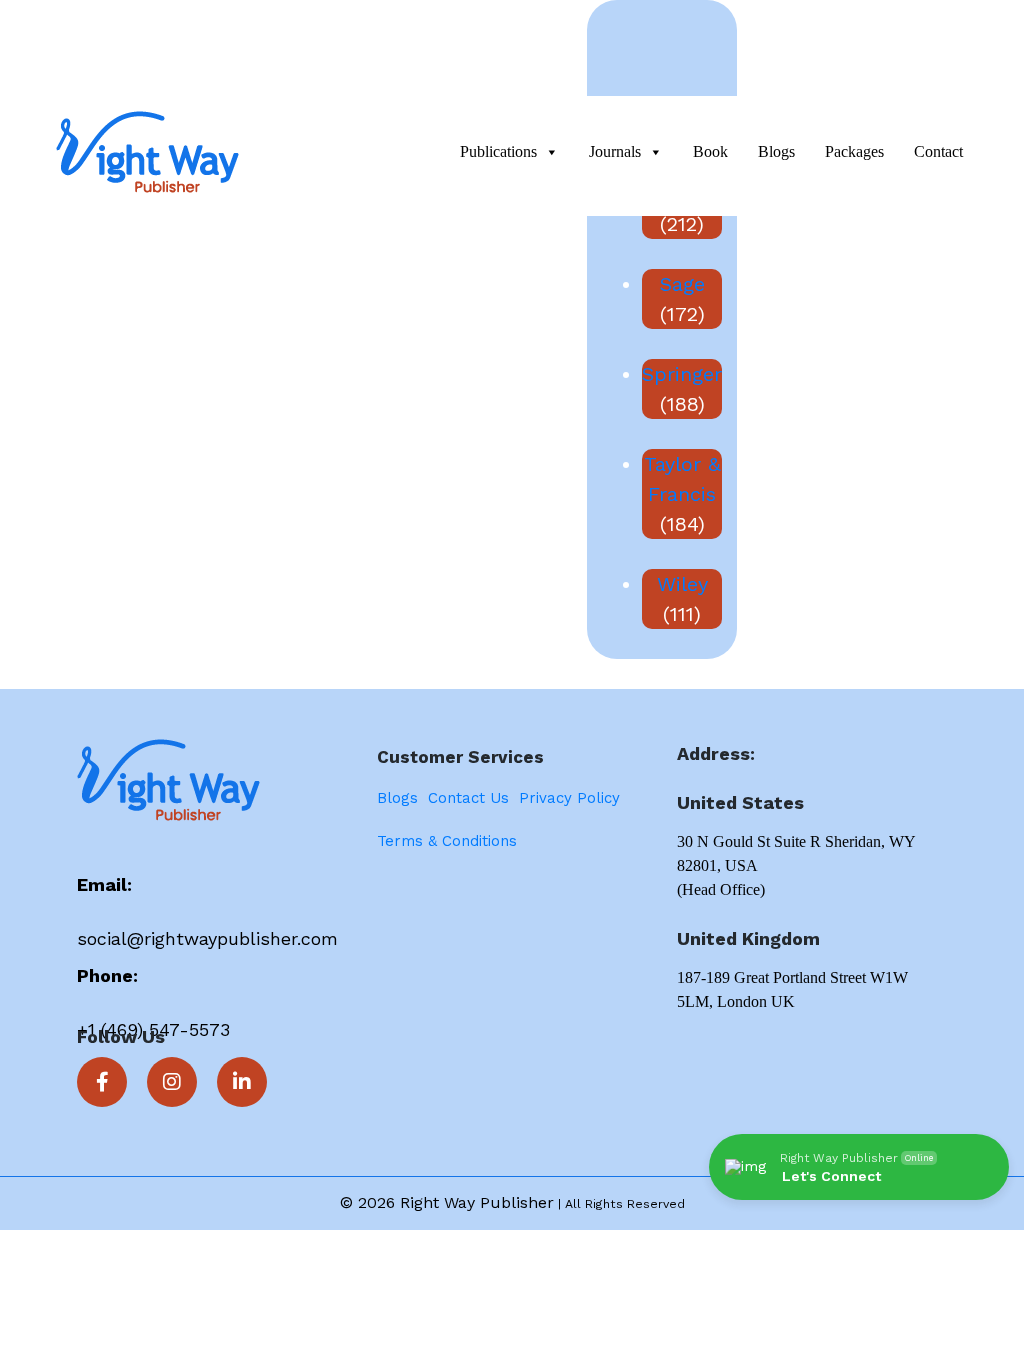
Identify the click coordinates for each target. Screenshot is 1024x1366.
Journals (615, 151)
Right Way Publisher (477, 1202)
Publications (498, 151)
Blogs (776, 151)
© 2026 (370, 1202)
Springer (682, 374)
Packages (854, 151)
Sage (682, 284)
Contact (938, 151)
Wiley (682, 584)
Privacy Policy (569, 798)
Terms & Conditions (447, 841)
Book (710, 151)
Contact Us (468, 798)
